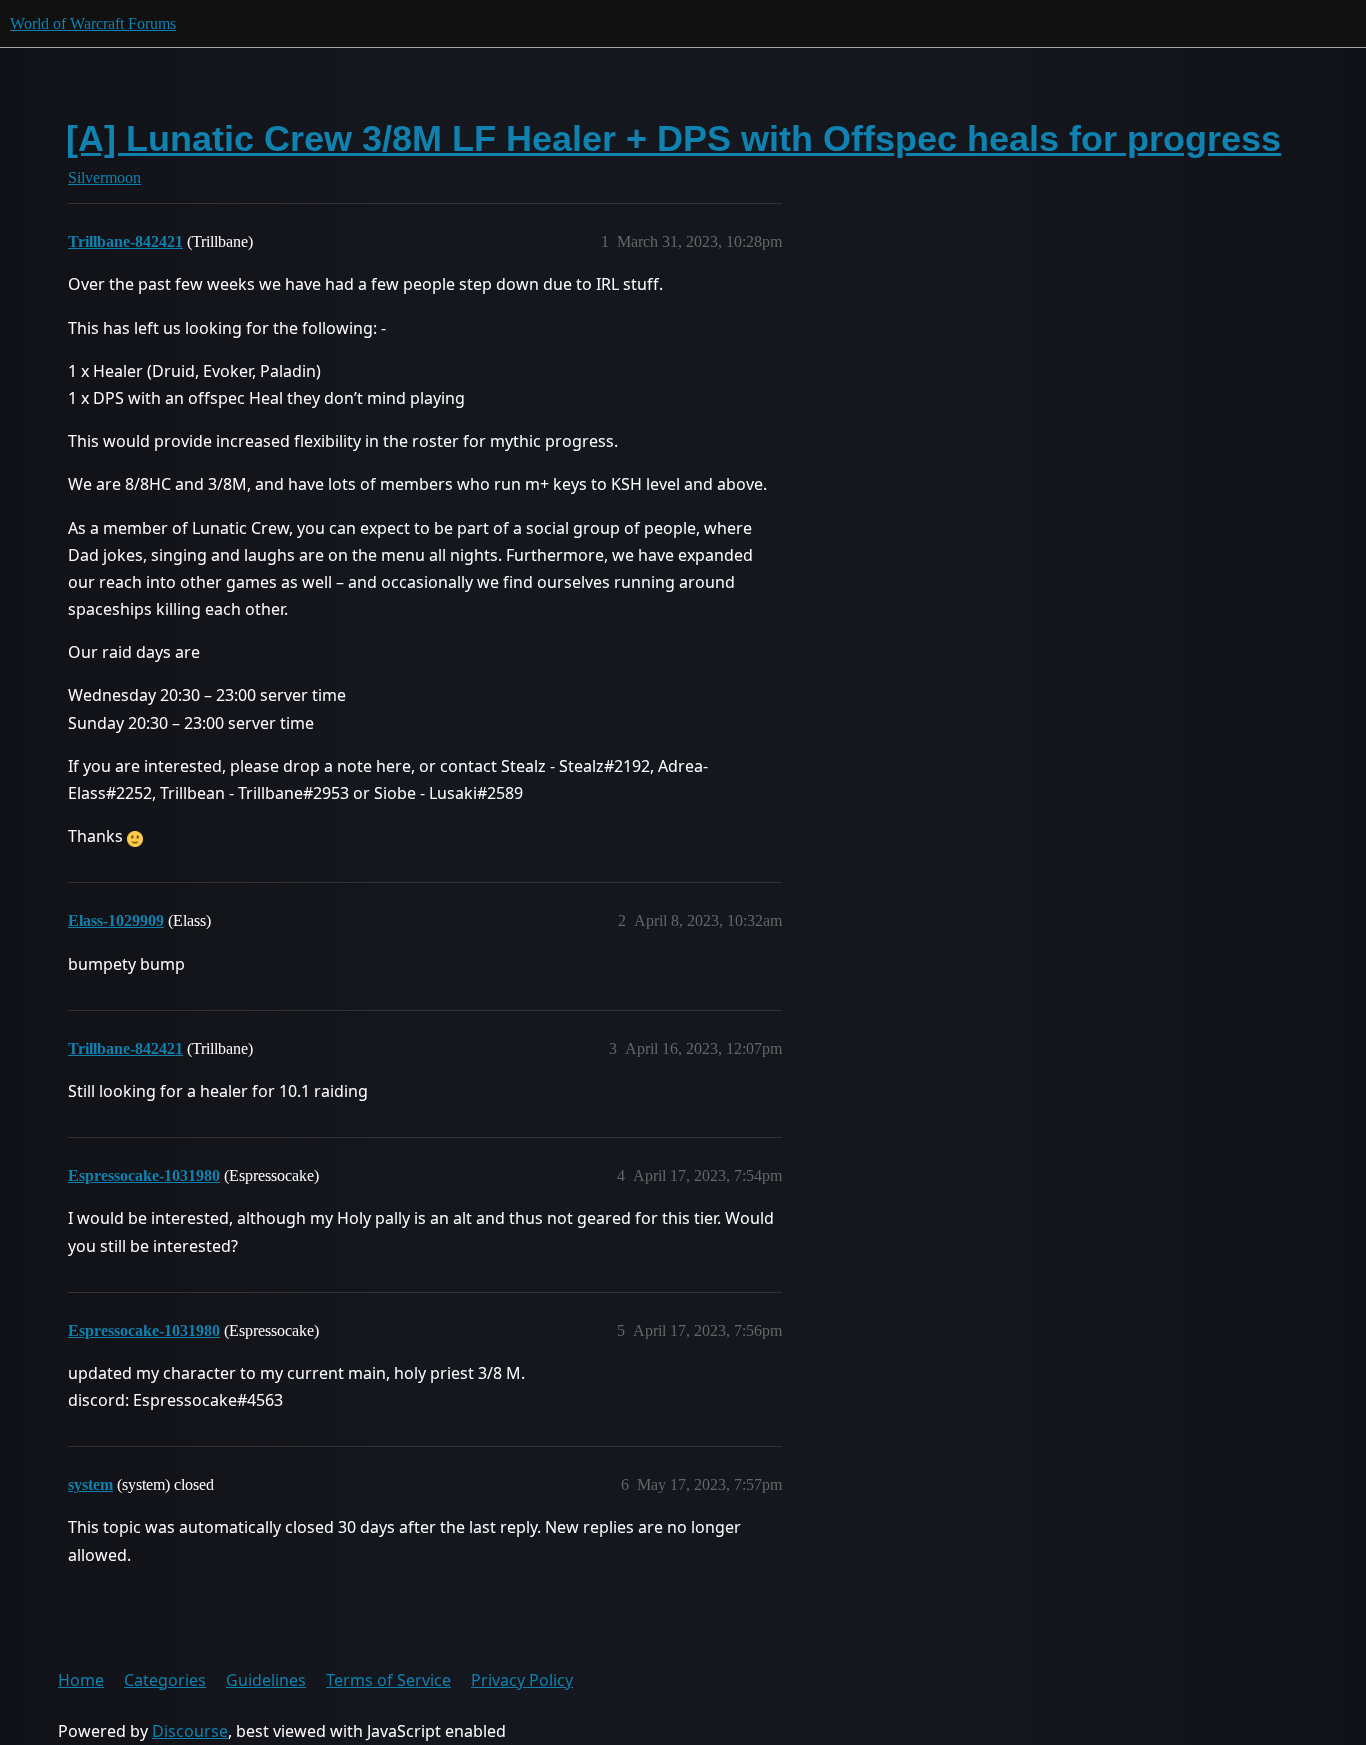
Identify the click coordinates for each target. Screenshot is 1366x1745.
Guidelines (266, 1680)
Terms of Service (388, 1680)
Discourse (190, 1731)
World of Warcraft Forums (93, 23)
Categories (165, 1680)
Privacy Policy (522, 1680)
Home (81, 1680)
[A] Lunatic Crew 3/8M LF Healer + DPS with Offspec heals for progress (673, 138)
